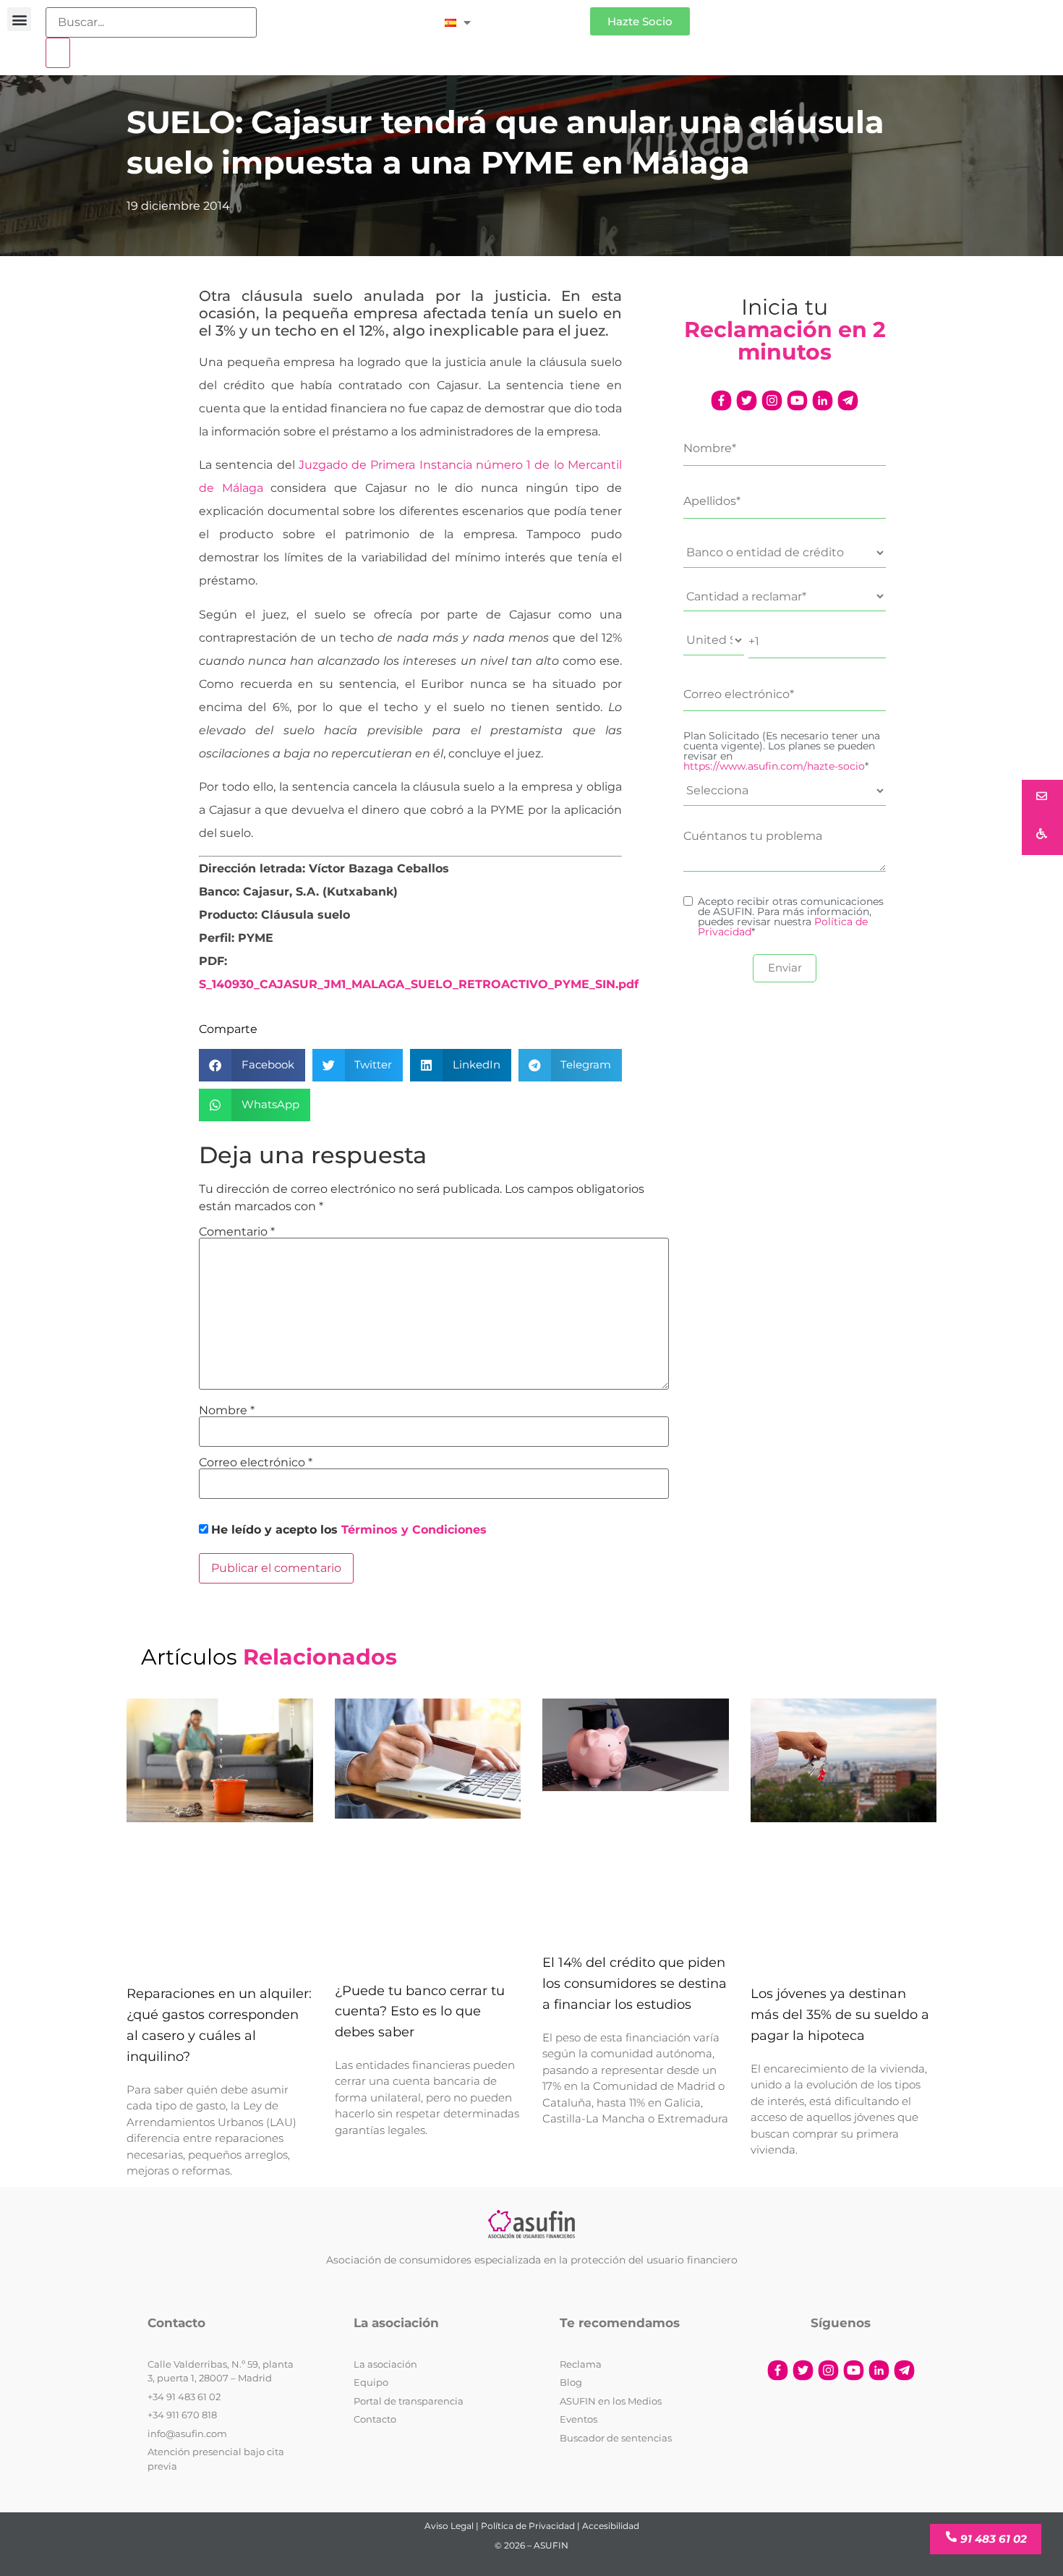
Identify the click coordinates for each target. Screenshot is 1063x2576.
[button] (19, 19)
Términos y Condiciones (414, 1530)
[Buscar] (58, 53)
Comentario (237, 1232)
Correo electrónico (256, 1463)
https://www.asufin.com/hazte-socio (774, 766)
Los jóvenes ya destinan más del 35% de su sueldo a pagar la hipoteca (840, 2015)
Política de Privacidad (528, 2526)
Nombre (227, 1411)
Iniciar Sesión (538, 16)
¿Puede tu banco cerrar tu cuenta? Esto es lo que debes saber (420, 2012)
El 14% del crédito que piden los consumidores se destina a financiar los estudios (635, 1984)
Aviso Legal (449, 2526)
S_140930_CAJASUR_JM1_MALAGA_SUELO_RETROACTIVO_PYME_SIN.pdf (419, 984)
